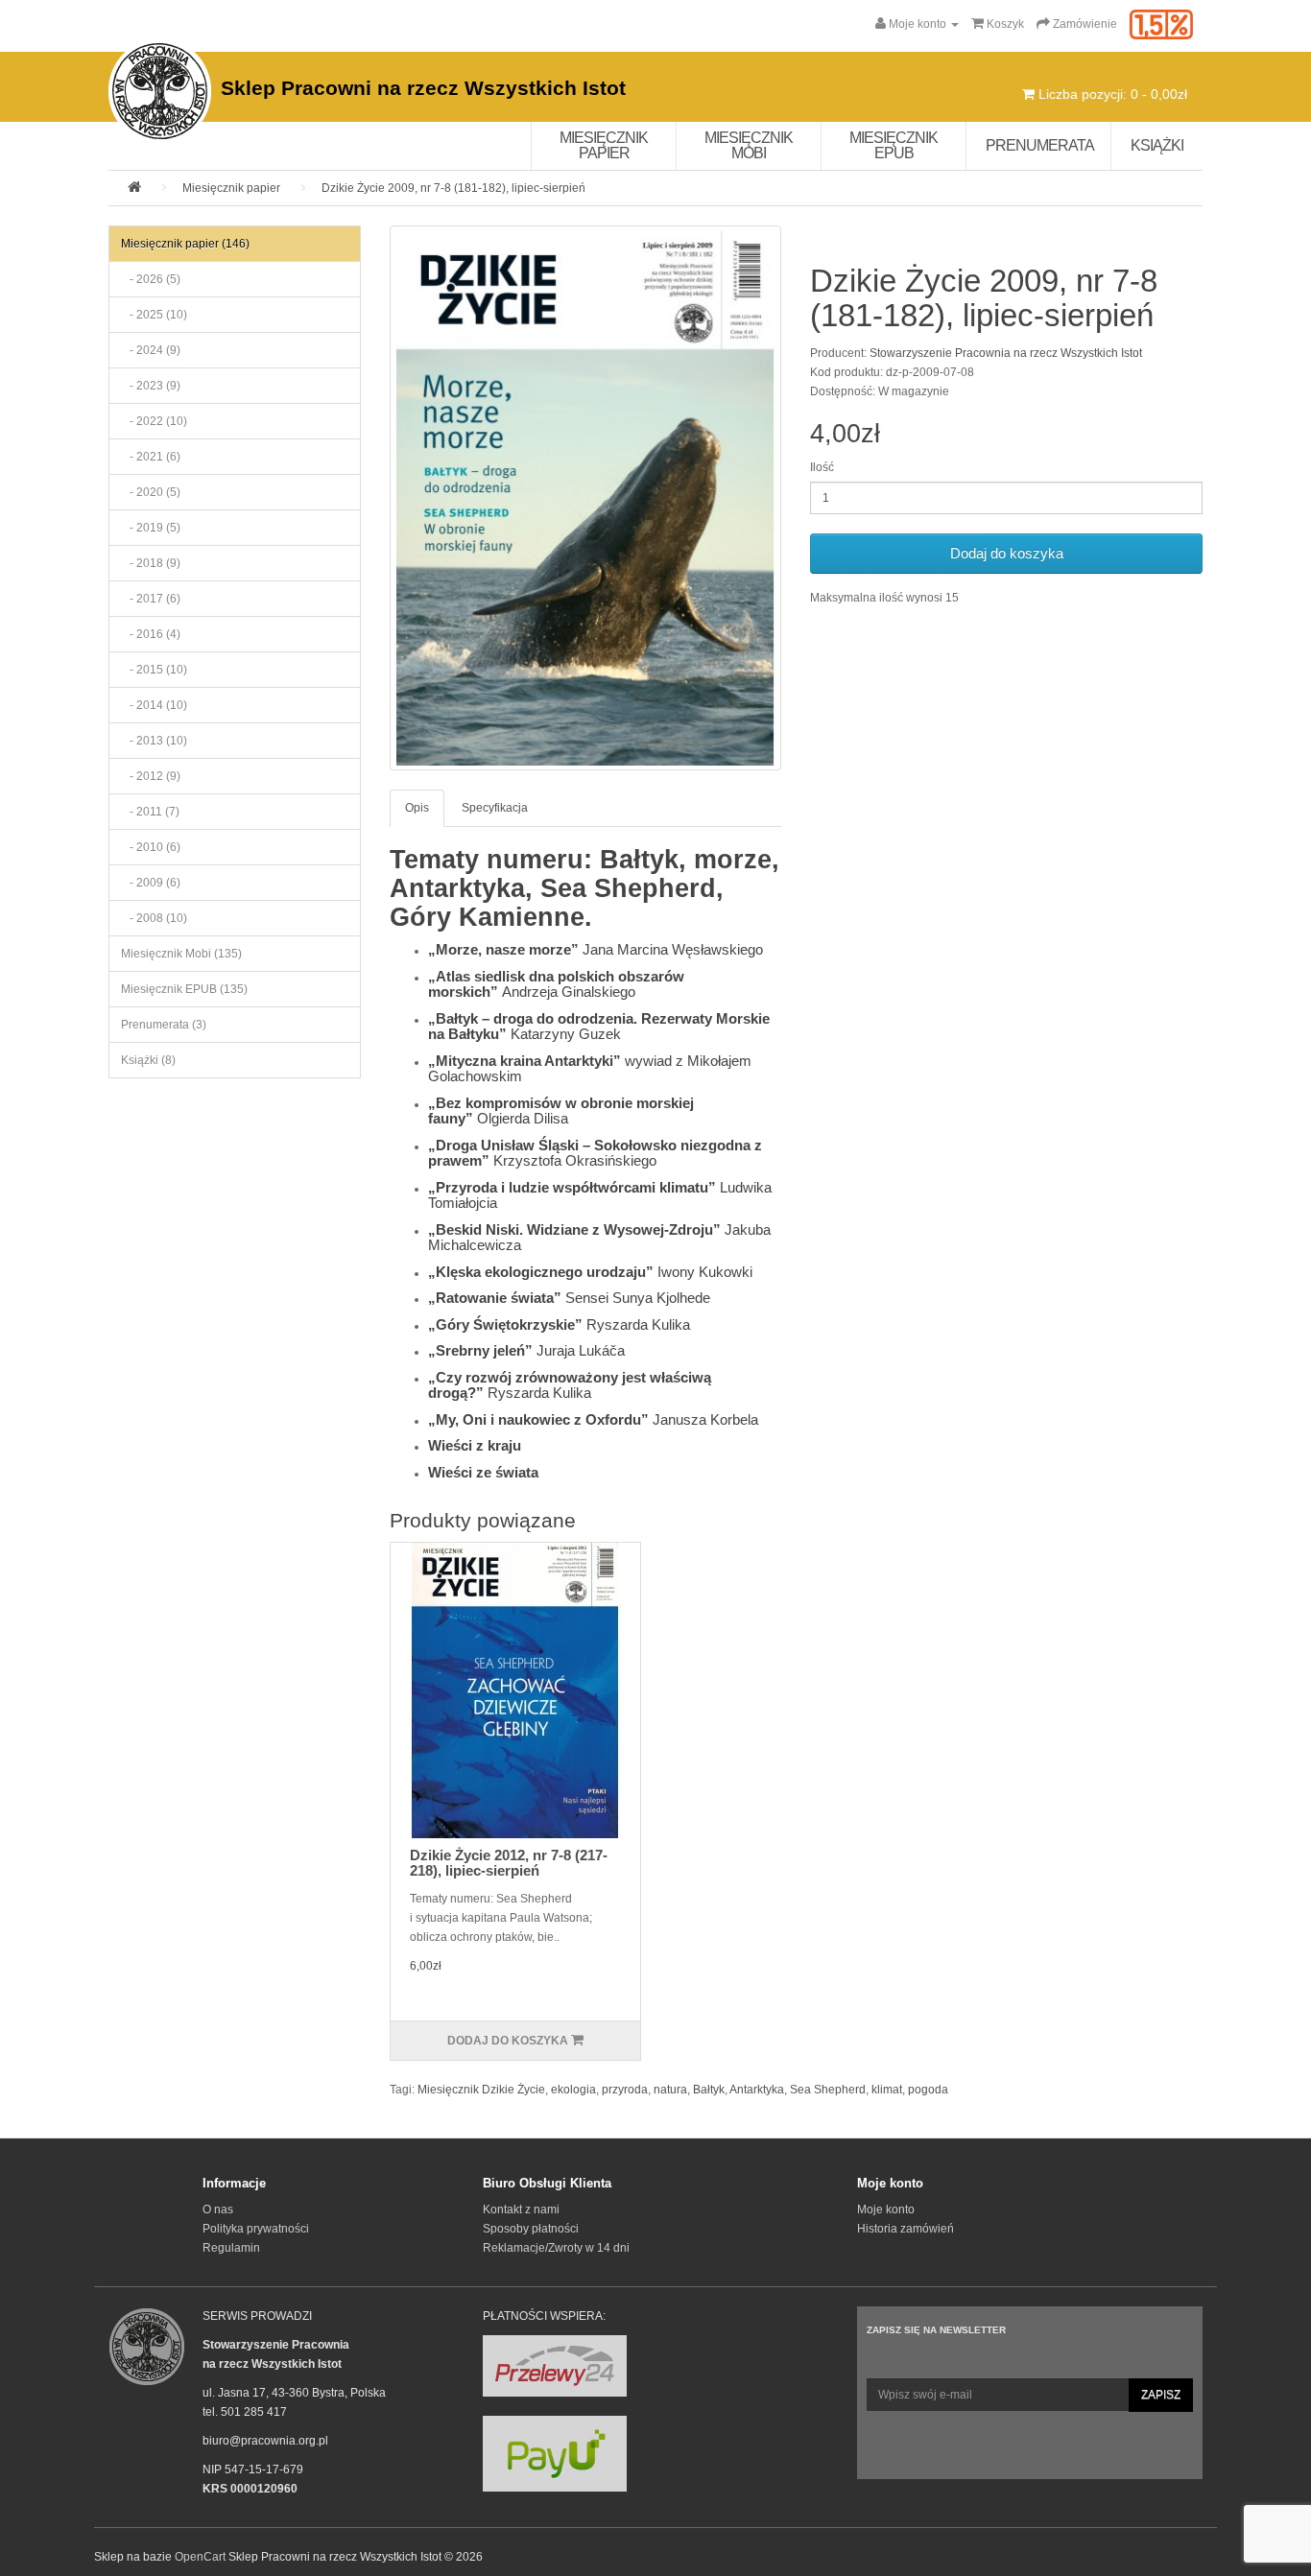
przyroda (625, 2090)
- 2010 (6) (151, 847)
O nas (218, 2210)
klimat (887, 2090)
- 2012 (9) (151, 776)
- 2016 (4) (151, 634)
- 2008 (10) (154, 918)
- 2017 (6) (151, 599)
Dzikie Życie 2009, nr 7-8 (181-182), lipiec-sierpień (453, 188)
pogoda (928, 2090)
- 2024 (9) (151, 350)
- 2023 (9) (151, 386)
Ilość (822, 467)
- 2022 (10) (154, 421)
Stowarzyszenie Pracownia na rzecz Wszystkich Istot (1006, 353)
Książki (1157, 145)
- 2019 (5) (151, 528)
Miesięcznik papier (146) (185, 244)
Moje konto (886, 2210)
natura (670, 2090)
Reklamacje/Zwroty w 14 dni (556, 2248)
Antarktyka (757, 2090)
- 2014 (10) (154, 705)
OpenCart (200, 2557)
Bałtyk (709, 2090)
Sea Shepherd (828, 2090)
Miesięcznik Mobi (749, 145)
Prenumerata (1040, 145)
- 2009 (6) (151, 883)
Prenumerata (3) (164, 1025)
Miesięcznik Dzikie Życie (481, 2090)
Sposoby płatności (531, 2229)
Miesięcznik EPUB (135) (184, 989)
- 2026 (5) (151, 279)
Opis (417, 808)
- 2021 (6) (151, 457)
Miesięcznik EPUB (894, 145)
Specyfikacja (495, 808)
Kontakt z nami (521, 2210)
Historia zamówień (906, 2229)
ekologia (573, 2090)
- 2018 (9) (151, 563)
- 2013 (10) (154, 741)
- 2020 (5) (151, 492)
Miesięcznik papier (604, 145)
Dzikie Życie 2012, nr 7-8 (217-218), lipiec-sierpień (509, 1863)
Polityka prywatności (256, 2229)
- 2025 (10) (154, 315)
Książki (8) (148, 1060)
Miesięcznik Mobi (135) (181, 954)
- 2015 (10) (154, 670)
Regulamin (231, 2248)
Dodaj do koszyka (1007, 553)
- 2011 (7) (150, 812)
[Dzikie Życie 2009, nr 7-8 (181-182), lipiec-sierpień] (586, 498)
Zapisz (1161, 2395)
